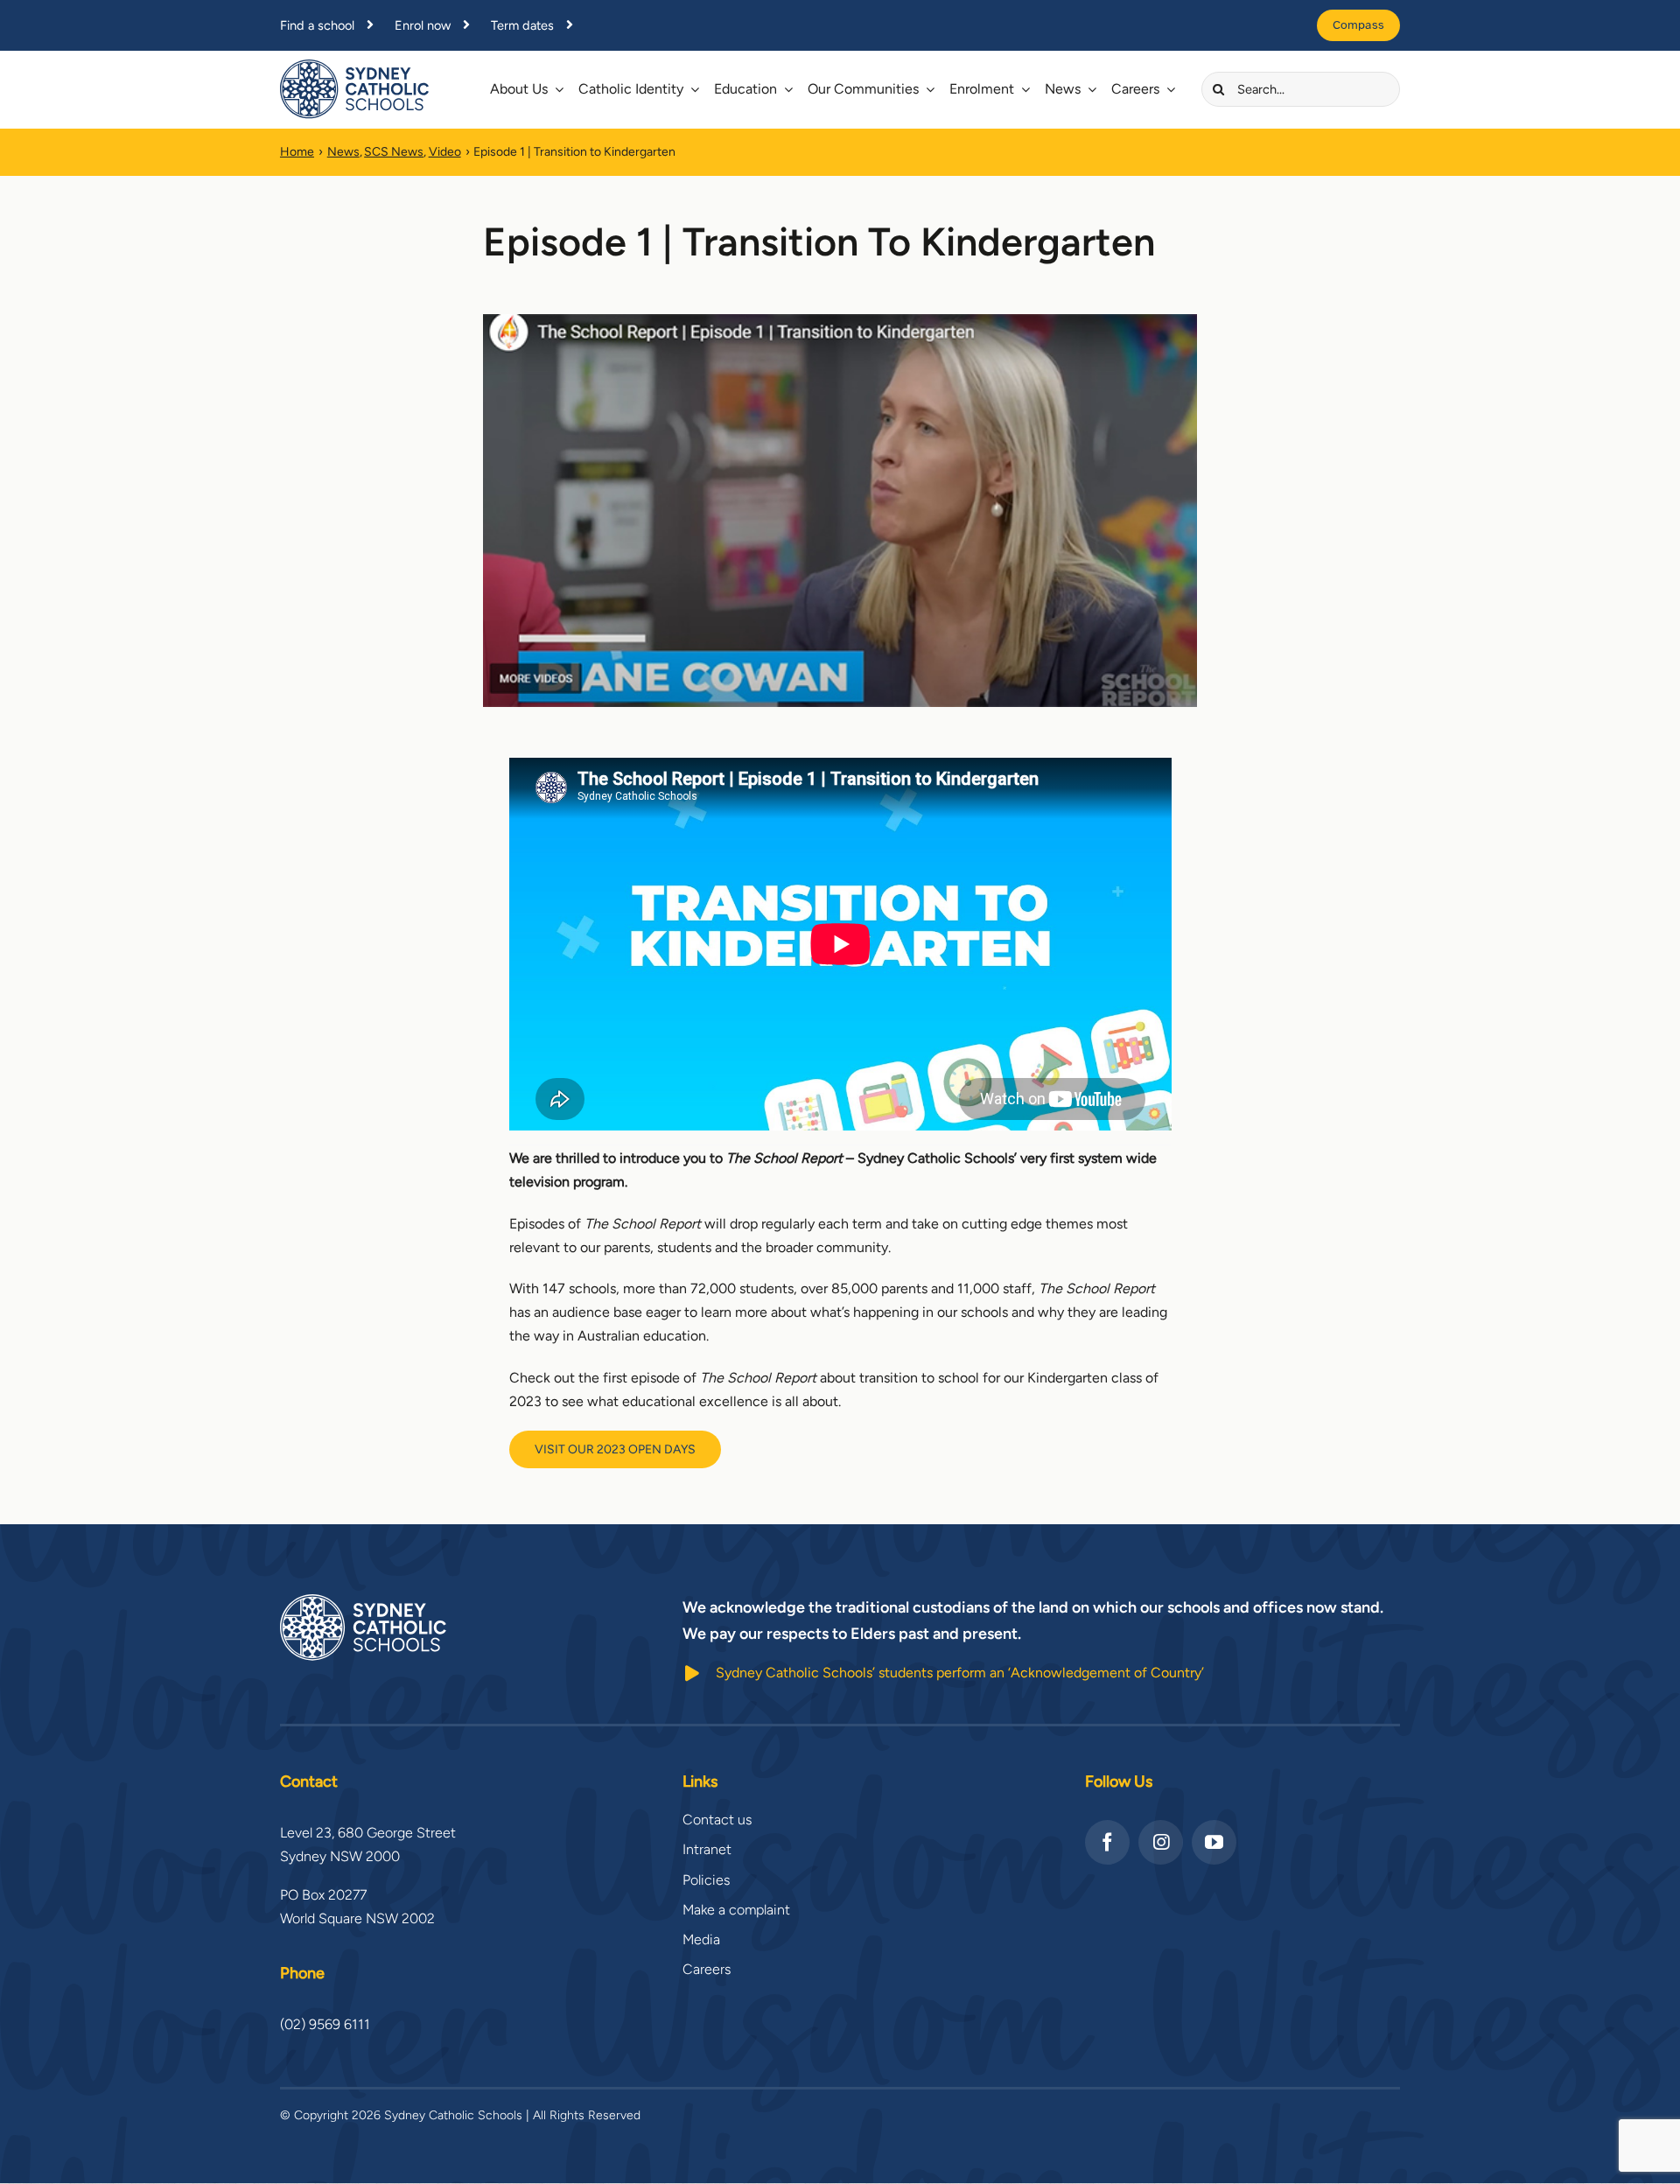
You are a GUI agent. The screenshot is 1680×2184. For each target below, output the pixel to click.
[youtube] (1214, 1842)
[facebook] (1107, 1842)
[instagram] (1161, 1842)
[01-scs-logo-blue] (354, 66)
